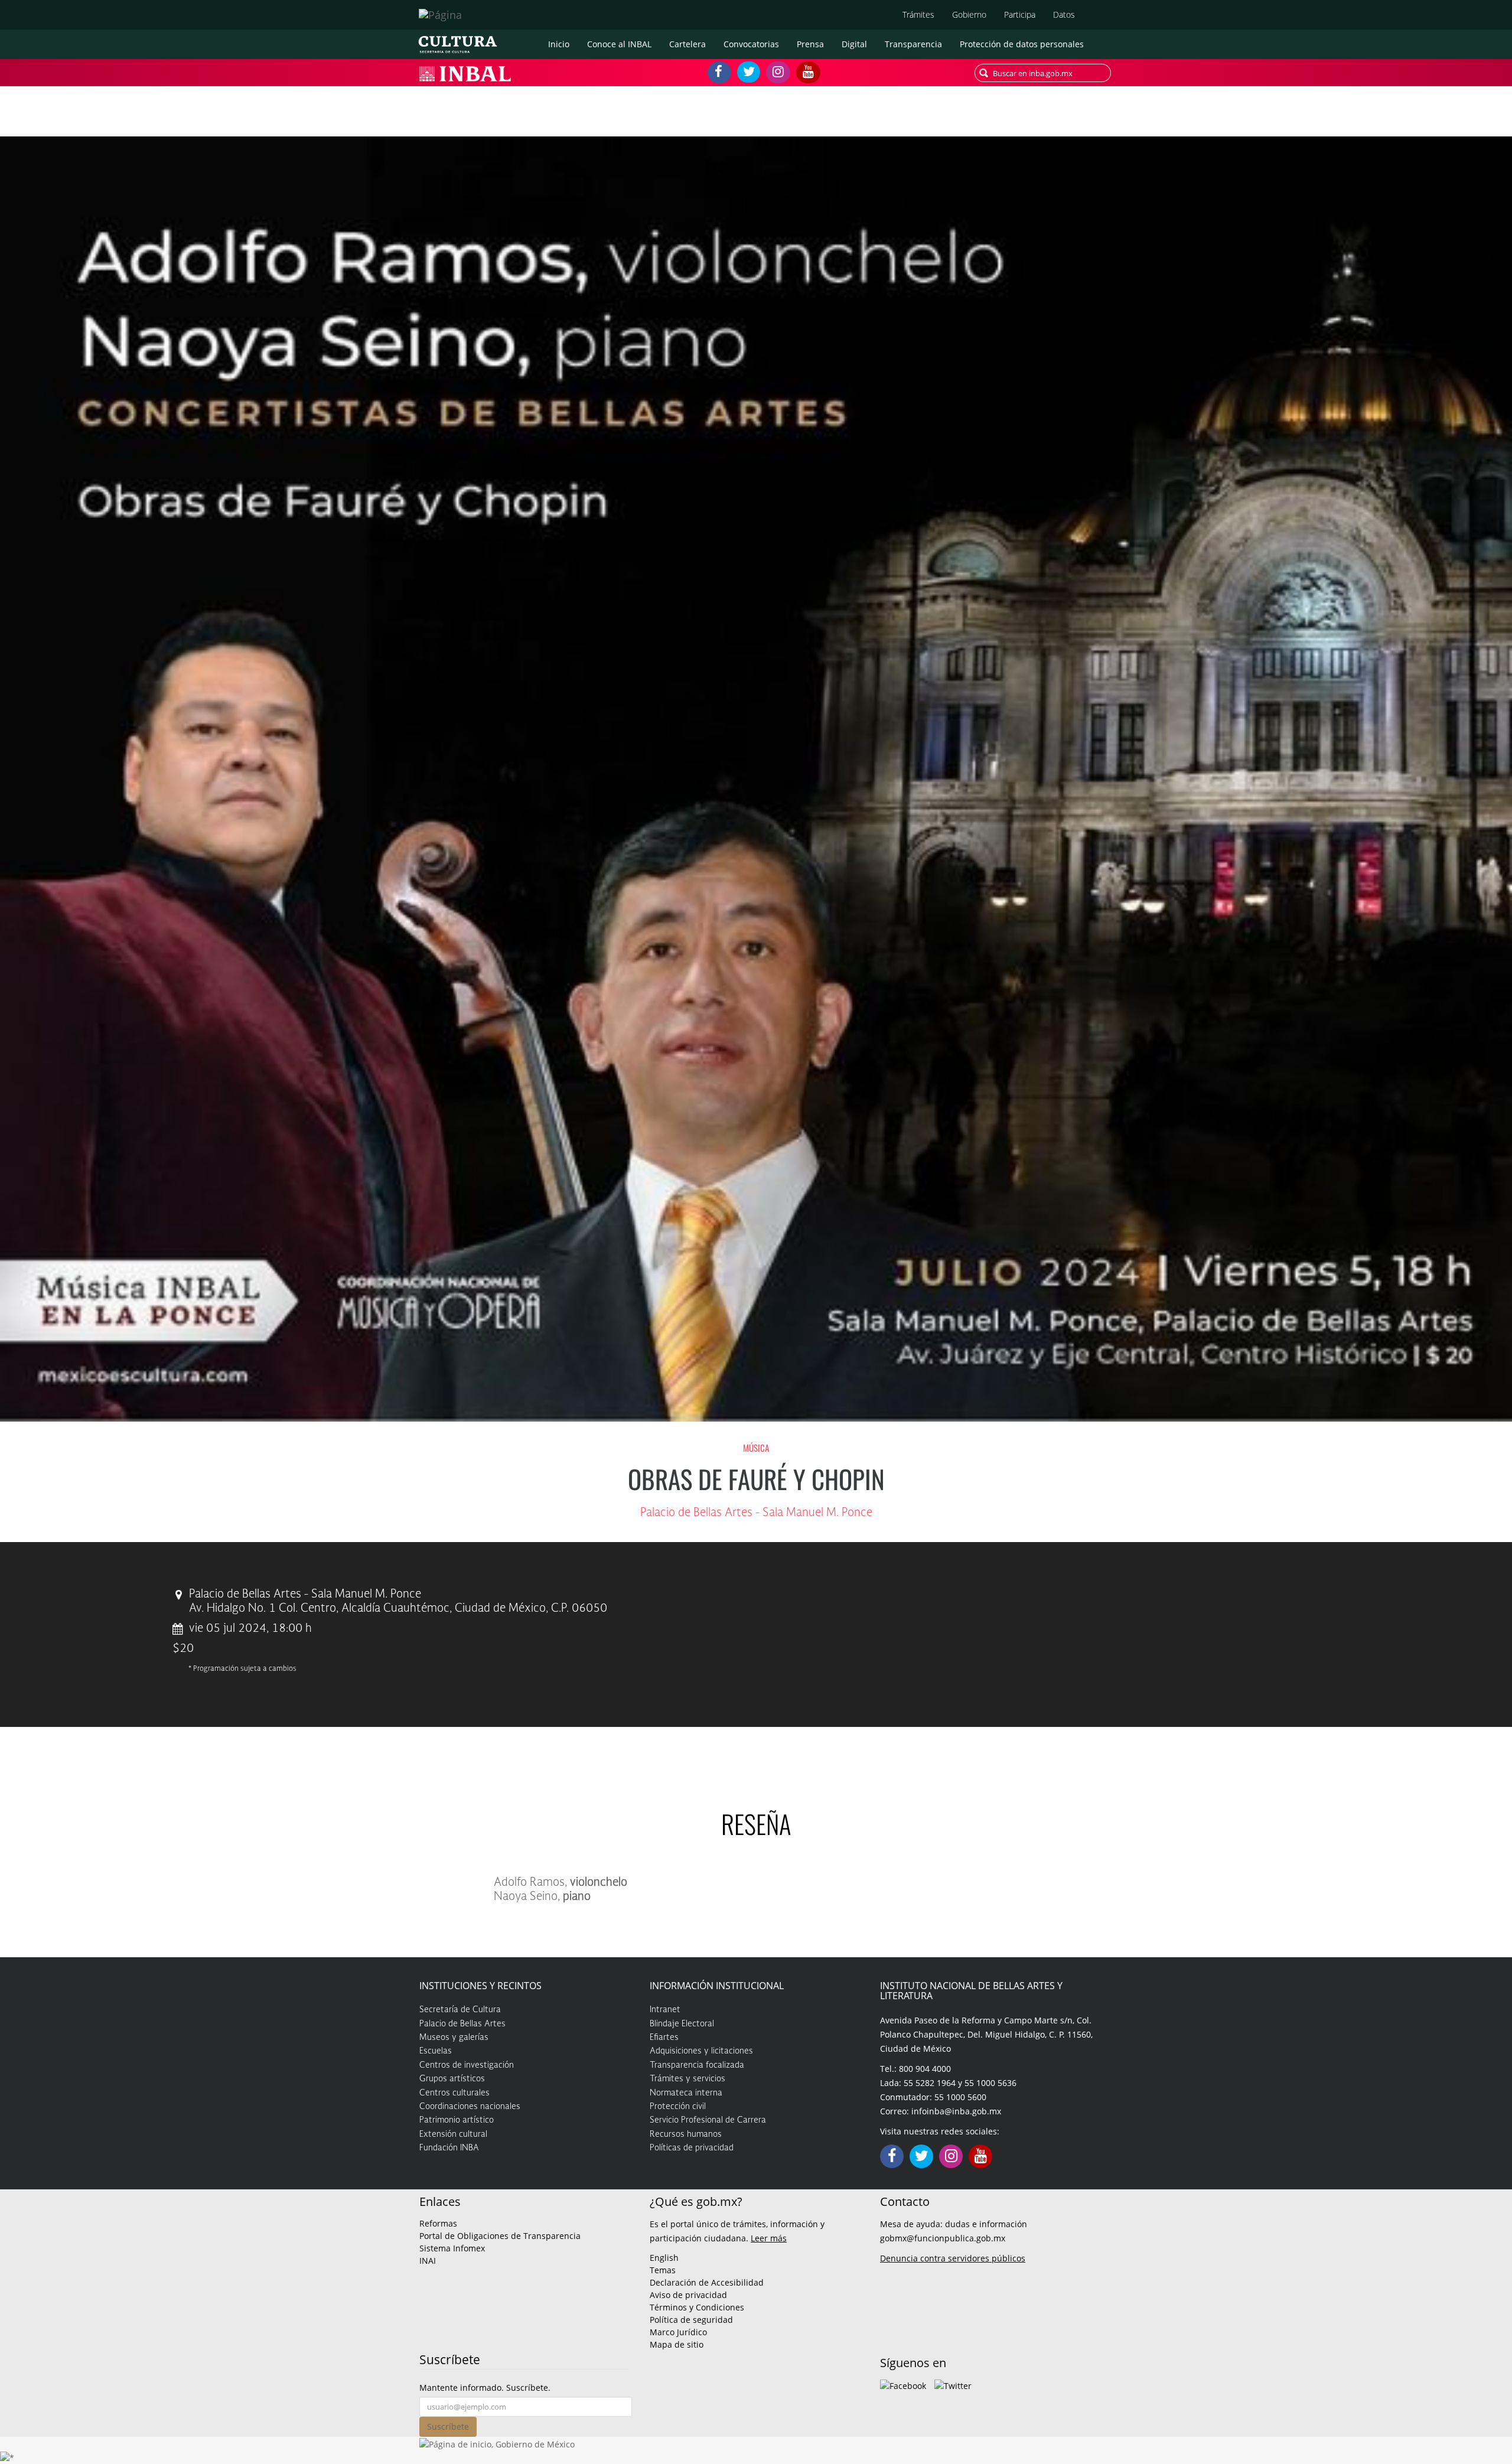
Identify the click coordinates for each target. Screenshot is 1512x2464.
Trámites (918, 14)
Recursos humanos (686, 2134)
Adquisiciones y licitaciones (701, 2051)
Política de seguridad (691, 2320)
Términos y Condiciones (697, 2307)
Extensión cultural (453, 2134)
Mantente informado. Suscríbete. (485, 2388)
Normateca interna (686, 2093)
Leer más (769, 2238)
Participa (1020, 14)
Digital (854, 44)
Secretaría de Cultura (460, 2010)
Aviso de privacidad (688, 2295)
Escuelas (436, 2051)
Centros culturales (454, 2093)
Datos (1064, 14)
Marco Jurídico (678, 2332)
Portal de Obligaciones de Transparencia (500, 2236)
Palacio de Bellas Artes (462, 2024)
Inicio (559, 44)
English (664, 2258)
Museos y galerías (454, 2038)
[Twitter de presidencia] (953, 2385)
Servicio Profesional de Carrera (708, 2120)
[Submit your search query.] (984, 73)
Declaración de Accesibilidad (707, 2282)
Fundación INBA (449, 2148)
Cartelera (687, 44)
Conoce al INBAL (619, 44)
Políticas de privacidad (692, 2148)
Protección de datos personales (1022, 44)
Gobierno (969, 14)
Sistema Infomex (452, 2248)
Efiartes (664, 2038)
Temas (663, 2270)
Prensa (810, 44)
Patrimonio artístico (457, 2120)
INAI (428, 2261)
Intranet (665, 2010)
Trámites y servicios (687, 2079)
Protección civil (678, 2107)
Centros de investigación (467, 2065)
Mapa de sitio (677, 2344)
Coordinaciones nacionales (470, 2107)
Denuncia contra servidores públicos (953, 2258)
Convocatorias (751, 44)
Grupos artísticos (452, 2079)
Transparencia (913, 44)
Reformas (438, 2223)
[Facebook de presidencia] (903, 2385)
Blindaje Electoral (682, 2024)
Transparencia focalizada (697, 2065)
